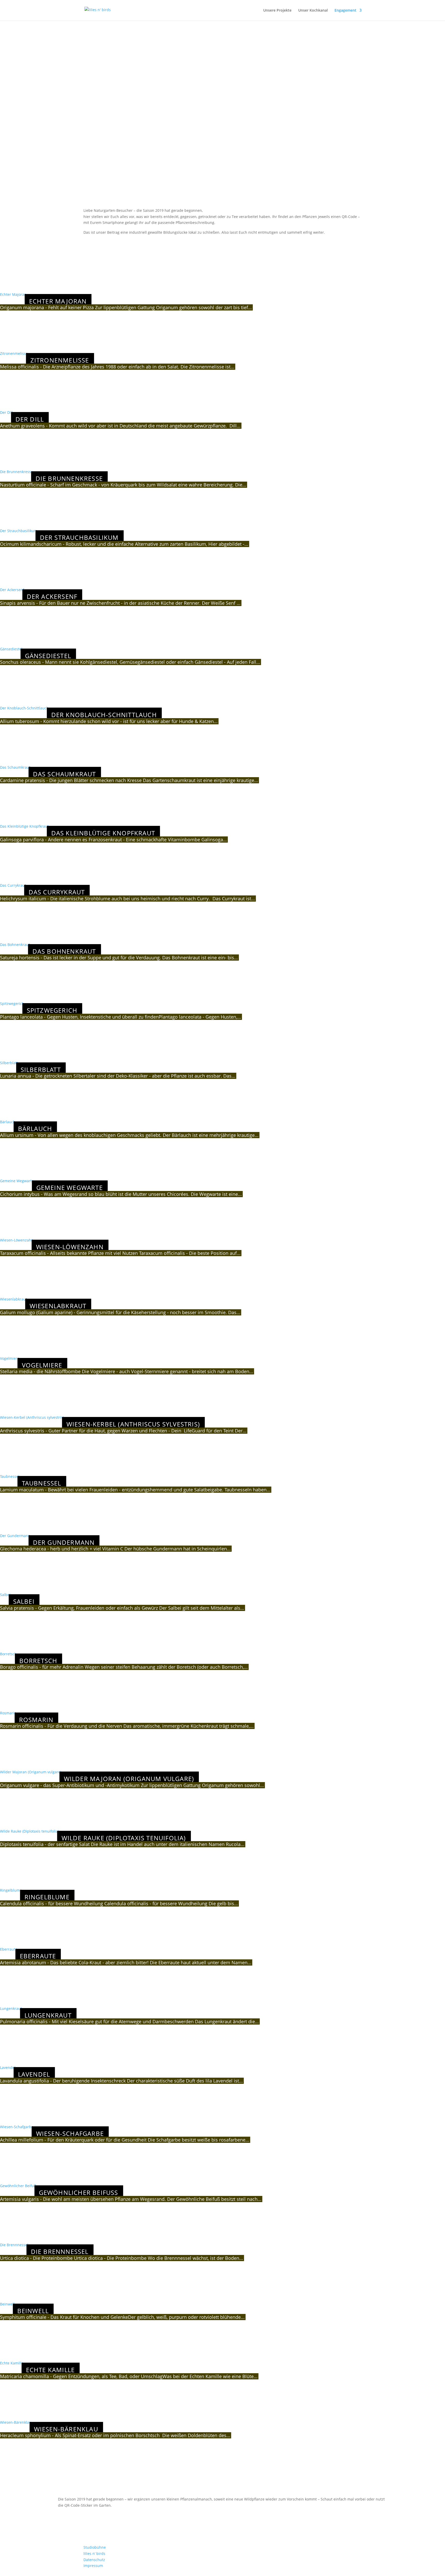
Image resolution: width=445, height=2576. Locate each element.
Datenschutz (94, 2560)
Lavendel (8, 2067)
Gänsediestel (11, 649)
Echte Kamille (12, 2363)
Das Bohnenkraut (15, 945)
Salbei (5, 1595)
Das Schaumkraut (15, 767)
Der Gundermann (15, 1536)
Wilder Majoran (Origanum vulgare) (31, 1772)
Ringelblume (11, 1890)
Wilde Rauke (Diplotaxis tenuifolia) (29, 1831)
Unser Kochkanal (313, 11)
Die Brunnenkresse (16, 472)
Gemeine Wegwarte (17, 1181)
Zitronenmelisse (14, 353)
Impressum (93, 2566)
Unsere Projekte (277, 11)
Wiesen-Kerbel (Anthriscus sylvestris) (32, 1417)
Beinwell (7, 2304)
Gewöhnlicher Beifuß (18, 2186)
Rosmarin (8, 1713)
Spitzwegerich (12, 1004)
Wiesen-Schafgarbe (17, 2127)
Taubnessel (10, 1476)
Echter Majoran (13, 294)
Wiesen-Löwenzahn (17, 1240)
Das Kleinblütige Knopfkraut (24, 826)
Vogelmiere (10, 1358)
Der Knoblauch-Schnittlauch (24, 708)
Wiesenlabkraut (14, 1299)
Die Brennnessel (14, 2245)
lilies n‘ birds (94, 2553)
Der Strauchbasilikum (19, 531)
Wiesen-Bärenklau (16, 2422)
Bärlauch (8, 1122)
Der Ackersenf (12, 590)
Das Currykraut (13, 885)
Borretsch (8, 1654)
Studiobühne (95, 2547)
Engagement (345, 11)
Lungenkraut (11, 2008)
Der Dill (6, 412)
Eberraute (9, 1949)
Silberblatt (9, 1063)
